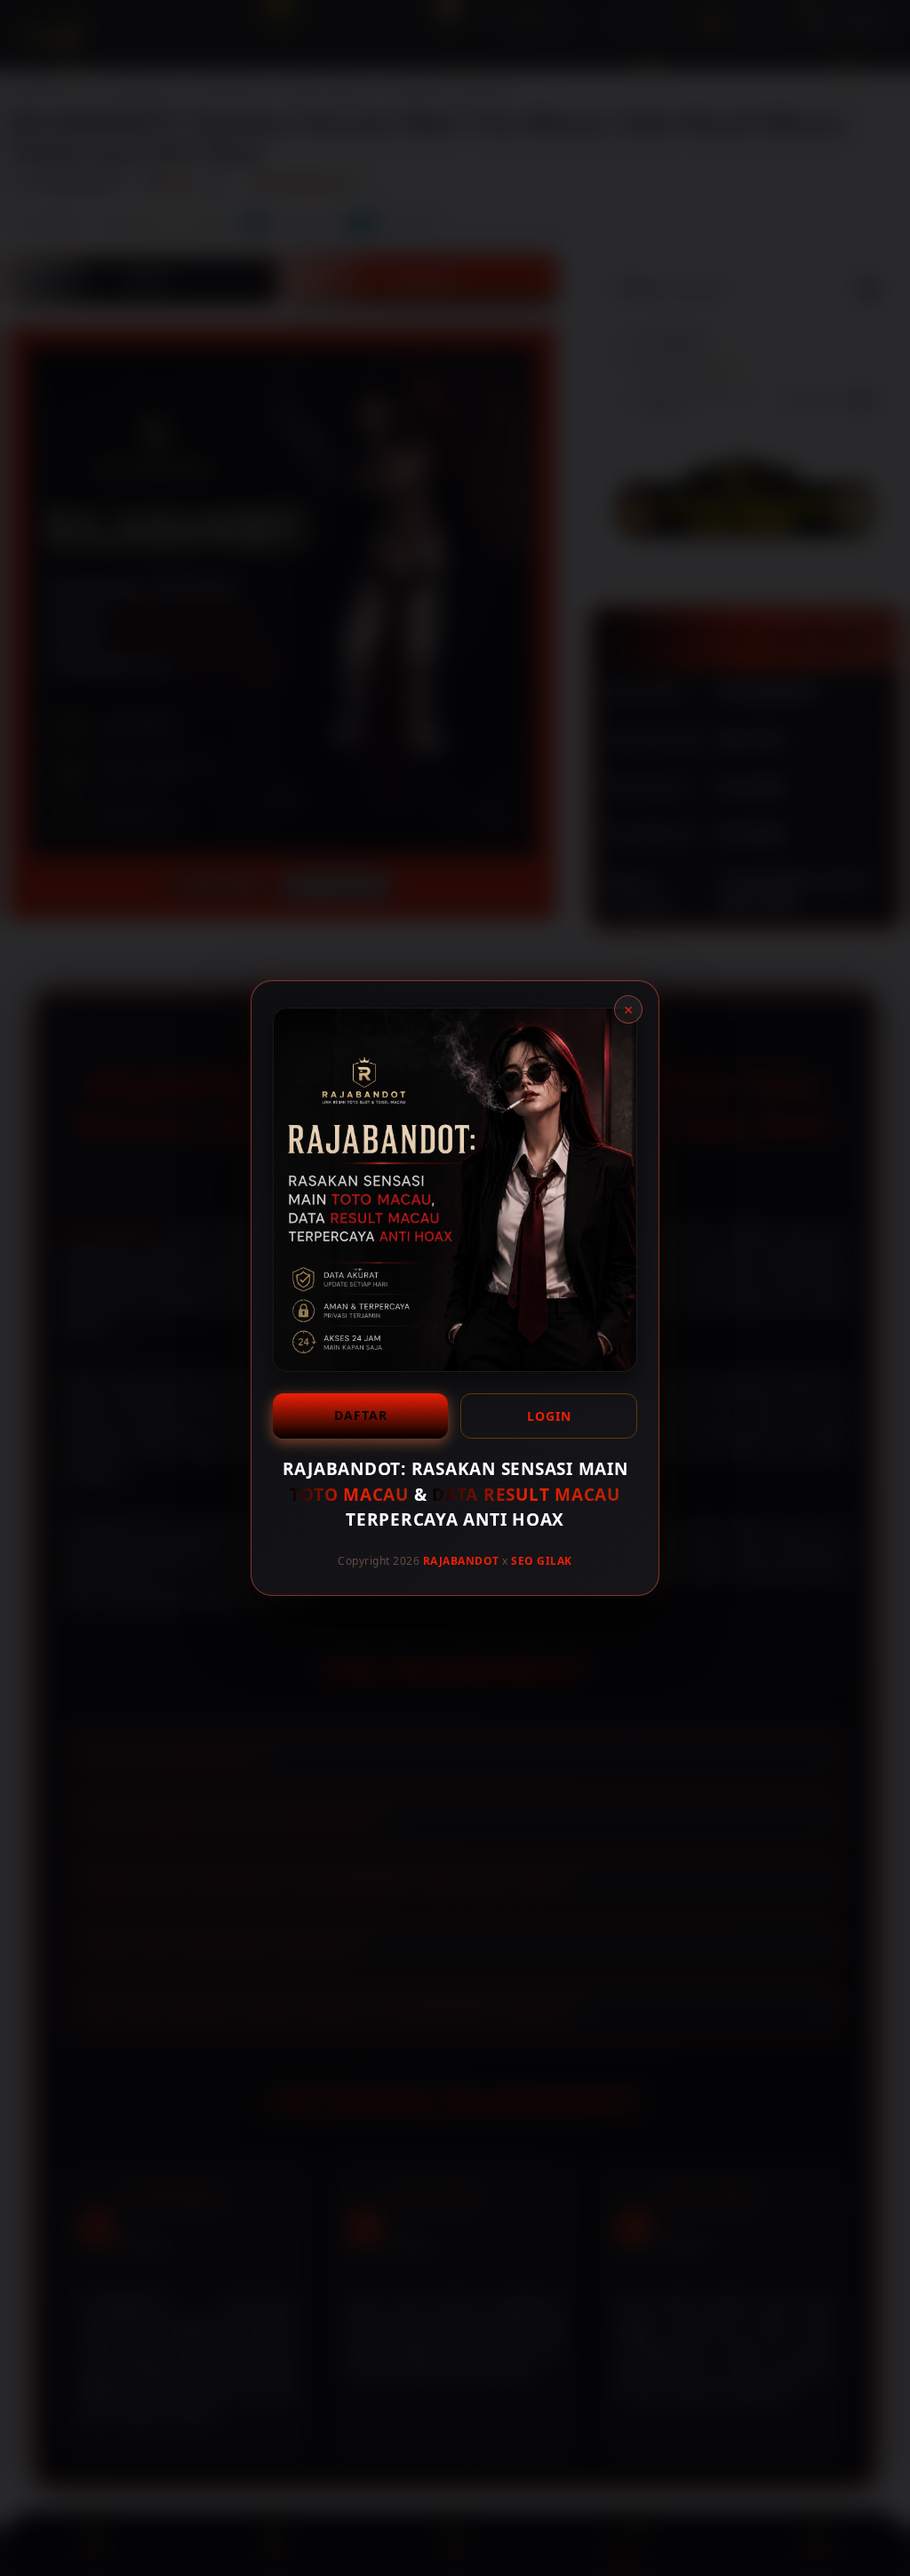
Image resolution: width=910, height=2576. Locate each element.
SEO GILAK (542, 1560)
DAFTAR (361, 1415)
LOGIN (549, 1416)
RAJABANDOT (461, 1560)
